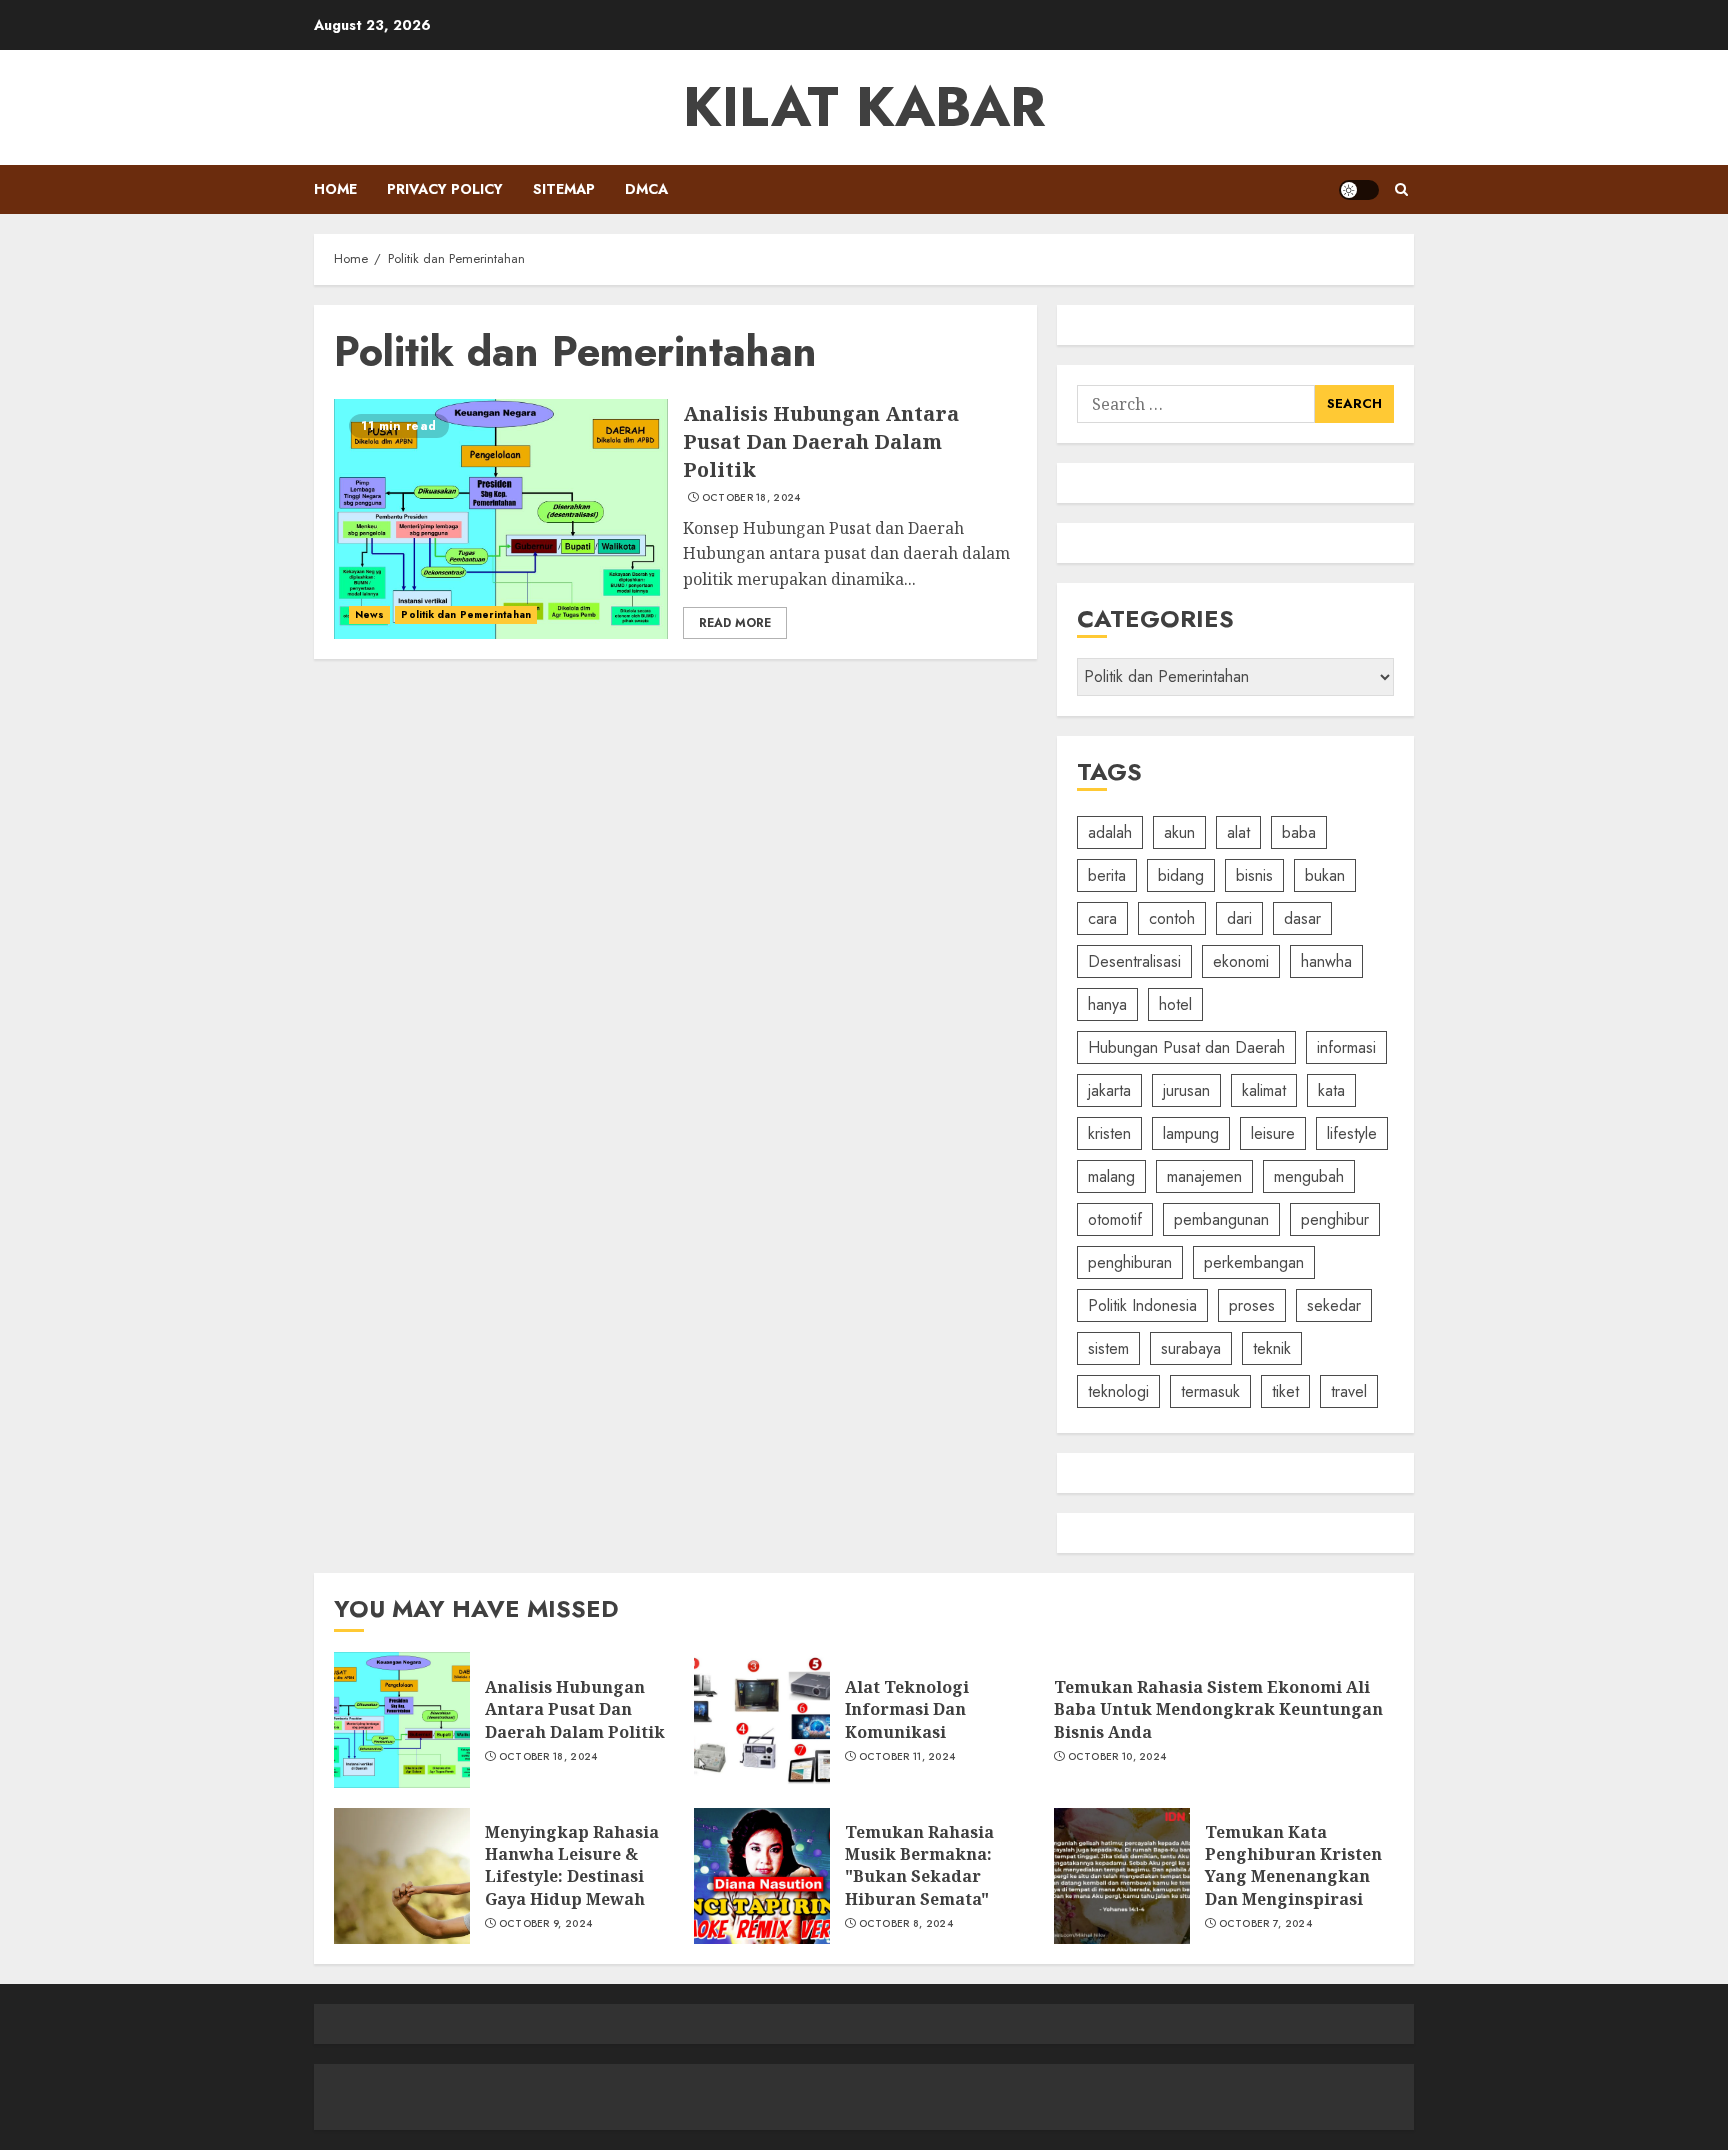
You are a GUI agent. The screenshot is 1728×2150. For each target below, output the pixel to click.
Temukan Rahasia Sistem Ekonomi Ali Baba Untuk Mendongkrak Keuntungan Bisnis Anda (1218, 1709)
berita (1107, 875)
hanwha (1326, 961)
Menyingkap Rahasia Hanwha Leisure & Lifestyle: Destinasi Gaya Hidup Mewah (572, 1865)
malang (1111, 1176)
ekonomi (1241, 961)
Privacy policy (445, 189)
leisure (1273, 1133)
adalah (1110, 832)
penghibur (1335, 1219)
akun (1179, 832)
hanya (1107, 1004)
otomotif (1115, 1219)
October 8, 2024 (906, 1924)
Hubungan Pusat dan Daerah (1186, 1047)
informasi (1346, 1047)
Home (335, 189)
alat (1238, 832)
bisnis (1254, 875)
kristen (1109, 1133)
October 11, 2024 (907, 1757)
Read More (735, 623)
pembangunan (1221, 1219)
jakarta (1109, 1090)
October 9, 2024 (546, 1924)
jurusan (1186, 1090)
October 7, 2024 (1266, 1924)
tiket (1285, 1391)
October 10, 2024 (1117, 1757)
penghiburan (1130, 1262)
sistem (1108, 1348)
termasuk (1210, 1391)
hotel (1175, 1004)
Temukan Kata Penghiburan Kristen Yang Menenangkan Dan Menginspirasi (1293, 1865)
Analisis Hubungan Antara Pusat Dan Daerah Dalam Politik (821, 441)
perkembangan (1254, 1262)
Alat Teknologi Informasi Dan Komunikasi (907, 1709)
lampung (1191, 1133)
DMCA (646, 189)
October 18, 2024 (751, 498)
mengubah (1309, 1176)
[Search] (1401, 189)
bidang (1181, 875)
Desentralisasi (1134, 961)
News (369, 614)
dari (1239, 918)
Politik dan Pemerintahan (465, 614)
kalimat (1264, 1090)
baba (1299, 832)
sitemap (564, 189)
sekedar (1334, 1305)
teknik (1272, 1348)
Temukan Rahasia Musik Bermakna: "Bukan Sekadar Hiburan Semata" (919, 1865)
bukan (1325, 875)
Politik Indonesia (1142, 1305)
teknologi (1118, 1391)
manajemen (1204, 1176)
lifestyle (1352, 1133)
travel (1349, 1391)
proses (1252, 1305)
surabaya (1191, 1348)
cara (1102, 918)
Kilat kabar (864, 107)
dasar (1302, 918)
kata (1331, 1090)
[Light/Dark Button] (1359, 190)
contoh (1172, 918)
